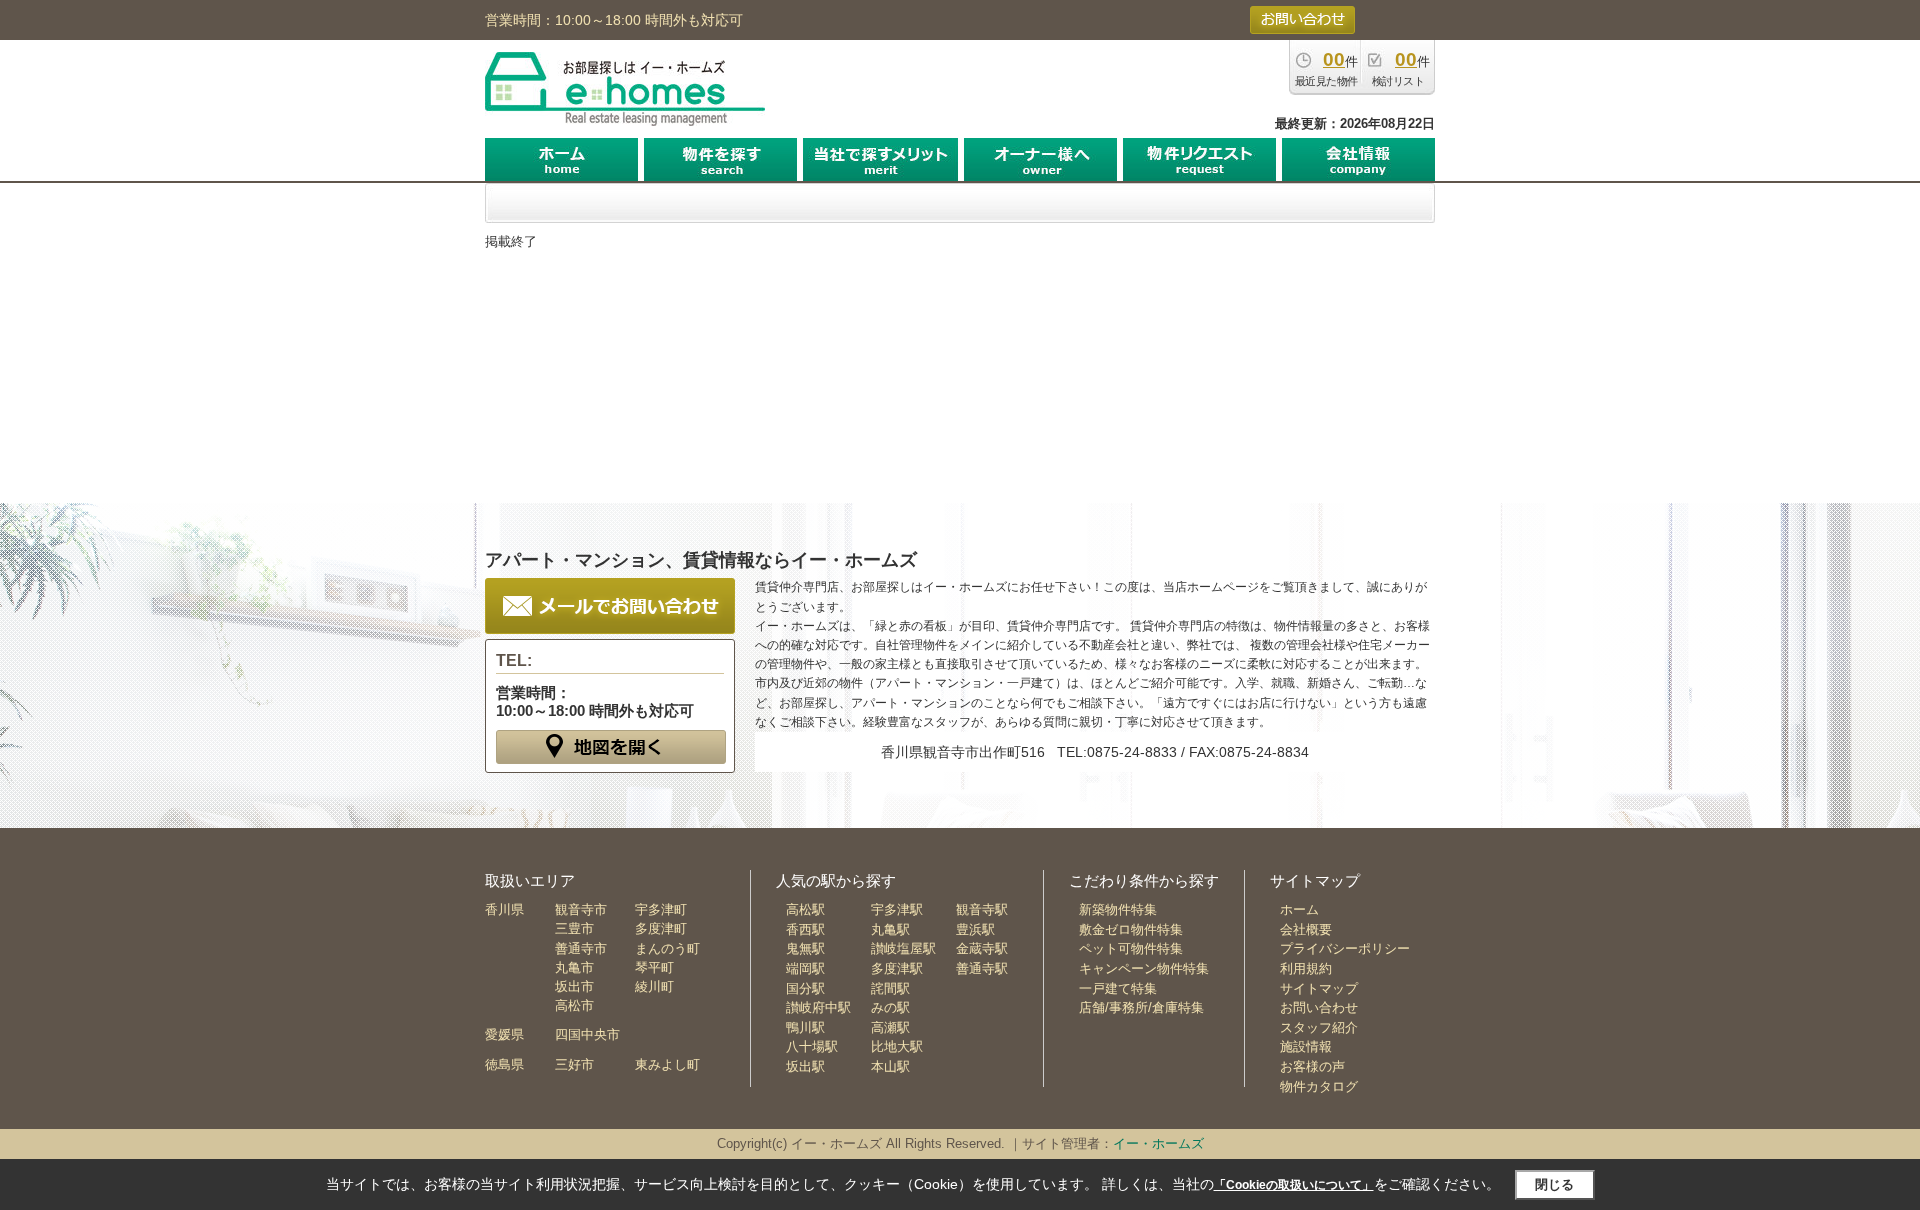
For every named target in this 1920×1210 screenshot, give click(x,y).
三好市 (574, 1064)
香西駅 (805, 929)
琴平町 (654, 967)
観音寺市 (581, 909)
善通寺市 (581, 948)
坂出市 (574, 986)
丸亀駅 (890, 929)
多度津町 (661, 928)
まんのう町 (667, 948)
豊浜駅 (975, 929)
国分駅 (805, 988)
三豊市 (574, 928)
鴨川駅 (805, 1027)
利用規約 (1306, 968)
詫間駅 (890, 988)
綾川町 (654, 986)
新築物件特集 (1118, 909)
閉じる (1554, 1184)
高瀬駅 (890, 1027)
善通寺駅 (982, 968)
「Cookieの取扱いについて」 (1294, 1185)
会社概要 (1306, 929)
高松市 (574, 1005)
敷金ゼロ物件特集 (1131, 929)
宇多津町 (661, 909)
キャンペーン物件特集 (1144, 968)
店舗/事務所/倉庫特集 (1141, 1007)
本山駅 (890, 1066)
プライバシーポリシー (1345, 948)
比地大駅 (897, 1046)
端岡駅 (805, 968)
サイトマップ (1319, 988)
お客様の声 (1312, 1066)
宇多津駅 (897, 909)
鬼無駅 (805, 948)
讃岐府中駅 (818, 1007)
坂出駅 (805, 1066)
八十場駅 (812, 1046)
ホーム (1299, 909)
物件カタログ (1319, 1086)
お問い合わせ (1319, 1007)
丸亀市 (574, 967)
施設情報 (1306, 1046)
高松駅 (805, 909)
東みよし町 (667, 1064)
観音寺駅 (982, 909)
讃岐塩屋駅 (903, 948)
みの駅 (890, 1007)
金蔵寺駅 (982, 948)
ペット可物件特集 (1131, 948)
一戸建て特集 (1118, 988)
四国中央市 (587, 1034)
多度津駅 (897, 968)
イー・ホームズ (1158, 1143)
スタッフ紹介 (1319, 1027)
